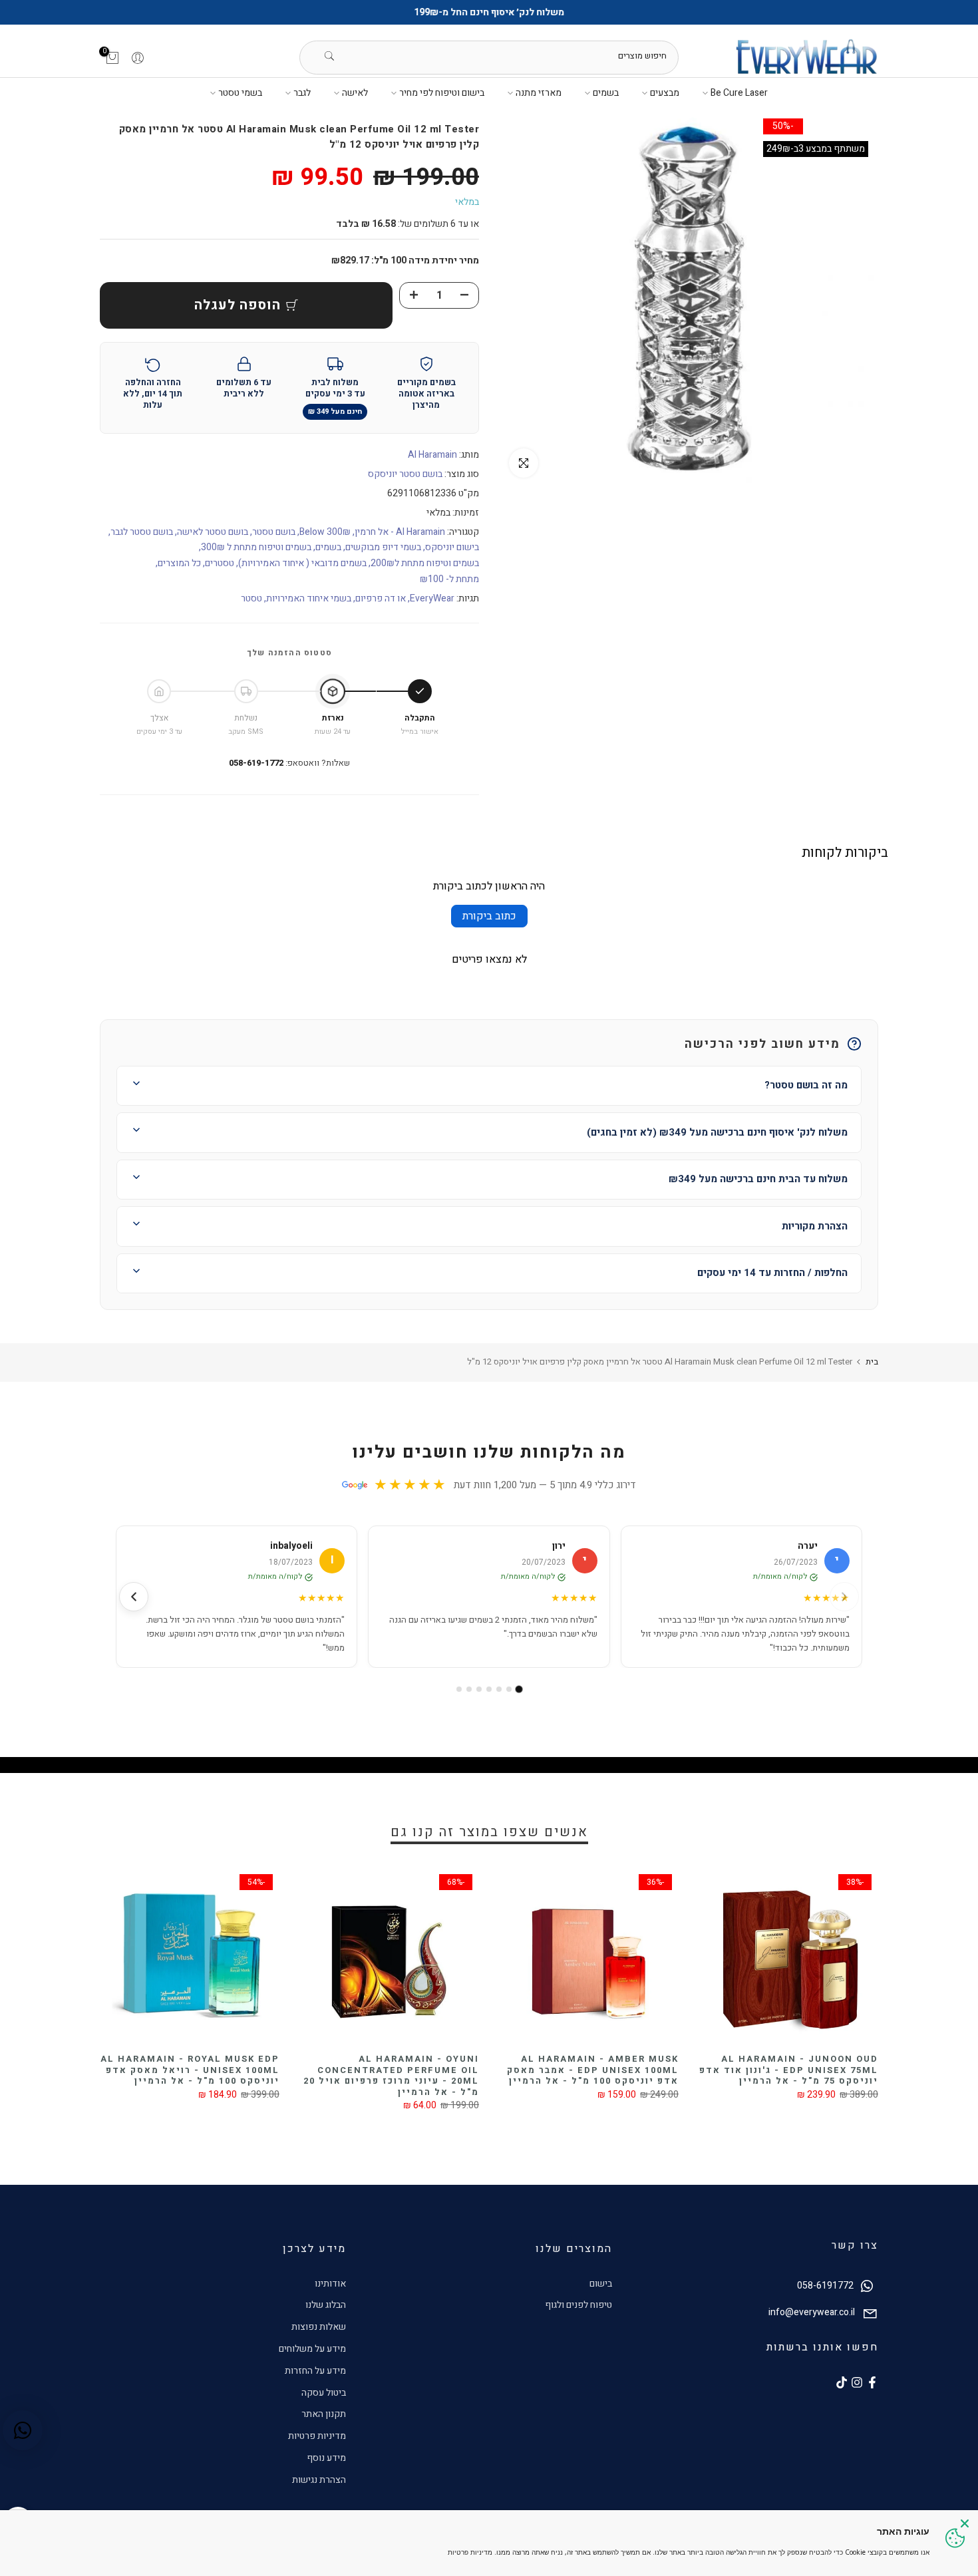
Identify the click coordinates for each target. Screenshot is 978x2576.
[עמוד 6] (469, 1689)
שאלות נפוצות (319, 2327)
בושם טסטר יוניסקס (405, 474)
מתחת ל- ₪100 (449, 579)
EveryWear (432, 598)
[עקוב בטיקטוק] (842, 2382)
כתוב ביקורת (489, 916)
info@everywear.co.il (812, 2313)
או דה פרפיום (381, 598)
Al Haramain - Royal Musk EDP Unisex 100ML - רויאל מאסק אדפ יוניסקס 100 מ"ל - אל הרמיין (305, 2070)
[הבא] (134, 1597)
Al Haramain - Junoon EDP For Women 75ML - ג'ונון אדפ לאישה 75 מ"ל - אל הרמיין (116, 2070)
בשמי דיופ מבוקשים (383, 547)
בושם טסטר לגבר (142, 532)
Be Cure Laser (739, 93)
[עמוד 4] (489, 1689)
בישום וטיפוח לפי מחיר (442, 93)
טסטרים (220, 563)
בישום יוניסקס (452, 547)
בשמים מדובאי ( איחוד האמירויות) (302, 563)
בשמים (606, 93)
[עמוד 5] (479, 1689)
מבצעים (665, 93)
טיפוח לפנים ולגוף (578, 2305)
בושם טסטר (274, 532)
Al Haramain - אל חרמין (400, 532)
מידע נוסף (326, 2458)
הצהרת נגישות (319, 2480)
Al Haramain (432, 455)
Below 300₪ (325, 532)
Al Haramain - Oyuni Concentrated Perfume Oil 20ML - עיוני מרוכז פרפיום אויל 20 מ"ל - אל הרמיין (506, 2075)
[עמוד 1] (519, 1689)
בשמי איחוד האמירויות (309, 598)
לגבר (302, 93)
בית (872, 1362)
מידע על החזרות (315, 2371)
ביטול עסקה (324, 2393)
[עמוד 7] (459, 1689)
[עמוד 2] (509, 1689)
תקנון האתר (324, 2414)
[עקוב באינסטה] (857, 2382)
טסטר (251, 598)
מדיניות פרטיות (317, 2436)
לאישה (355, 93)
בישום (601, 2284)
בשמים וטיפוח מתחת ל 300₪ (256, 547)
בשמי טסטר (240, 93)
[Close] (965, 2523)
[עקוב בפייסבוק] (872, 2382)
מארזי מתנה (539, 93)
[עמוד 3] (499, 1689)
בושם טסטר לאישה (213, 532)
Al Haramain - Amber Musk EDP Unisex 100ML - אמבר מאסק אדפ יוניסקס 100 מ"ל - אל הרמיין (708, 2070)
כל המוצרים (179, 563)
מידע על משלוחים (312, 2349)
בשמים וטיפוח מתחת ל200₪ (425, 563)
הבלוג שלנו (326, 2305)
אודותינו (330, 2284)
